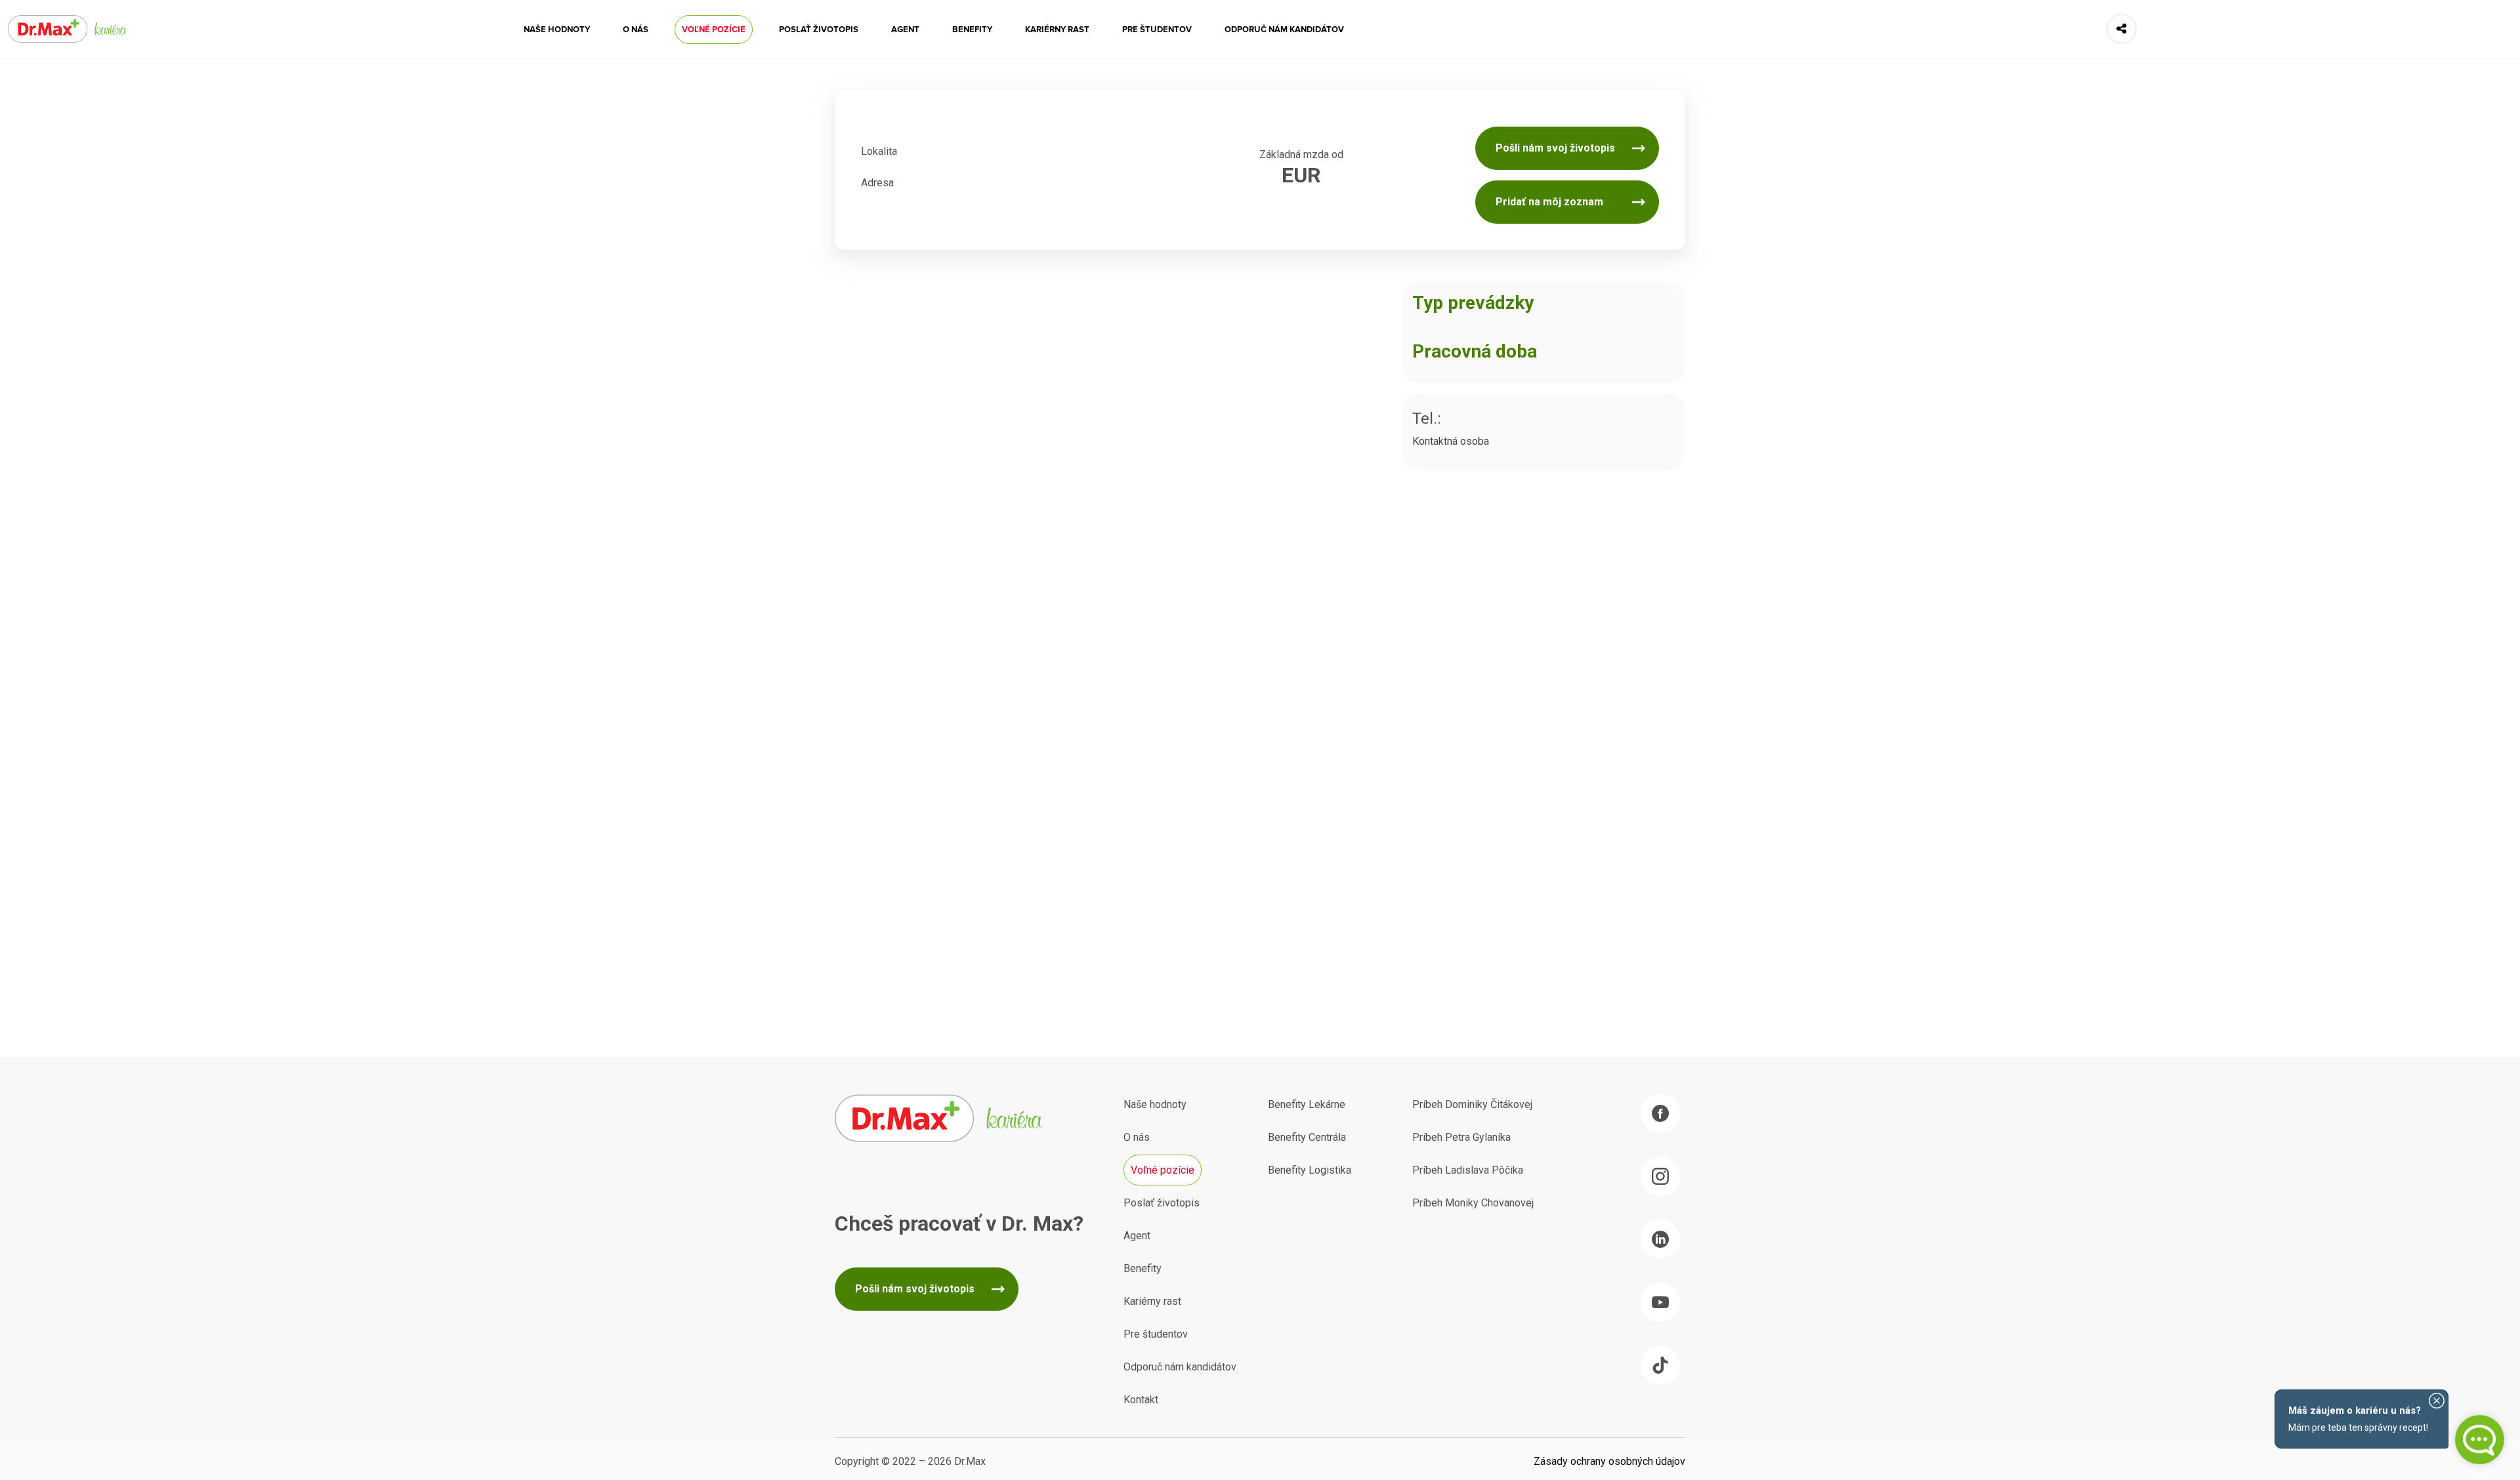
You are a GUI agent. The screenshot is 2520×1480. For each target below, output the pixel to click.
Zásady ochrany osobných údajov (1609, 1461)
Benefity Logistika (1310, 1170)
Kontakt (1141, 1400)
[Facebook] (1660, 1113)
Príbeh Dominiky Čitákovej (1472, 1104)
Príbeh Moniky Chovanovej (1473, 1203)
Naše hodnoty (557, 30)
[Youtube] (1660, 1302)
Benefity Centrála (1307, 1137)
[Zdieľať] (2122, 29)
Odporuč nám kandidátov (1284, 30)
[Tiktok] (1660, 1365)
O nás (636, 30)
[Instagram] (1660, 1176)
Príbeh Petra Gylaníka (1461, 1137)
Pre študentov (1157, 30)
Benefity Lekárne (1307, 1104)
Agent (905, 30)
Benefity (972, 30)
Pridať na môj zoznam (1549, 202)
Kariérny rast (1057, 30)
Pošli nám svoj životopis (1555, 148)
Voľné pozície (714, 30)
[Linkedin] (1660, 1239)
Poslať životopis (819, 30)
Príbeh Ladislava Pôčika (1468, 1170)
